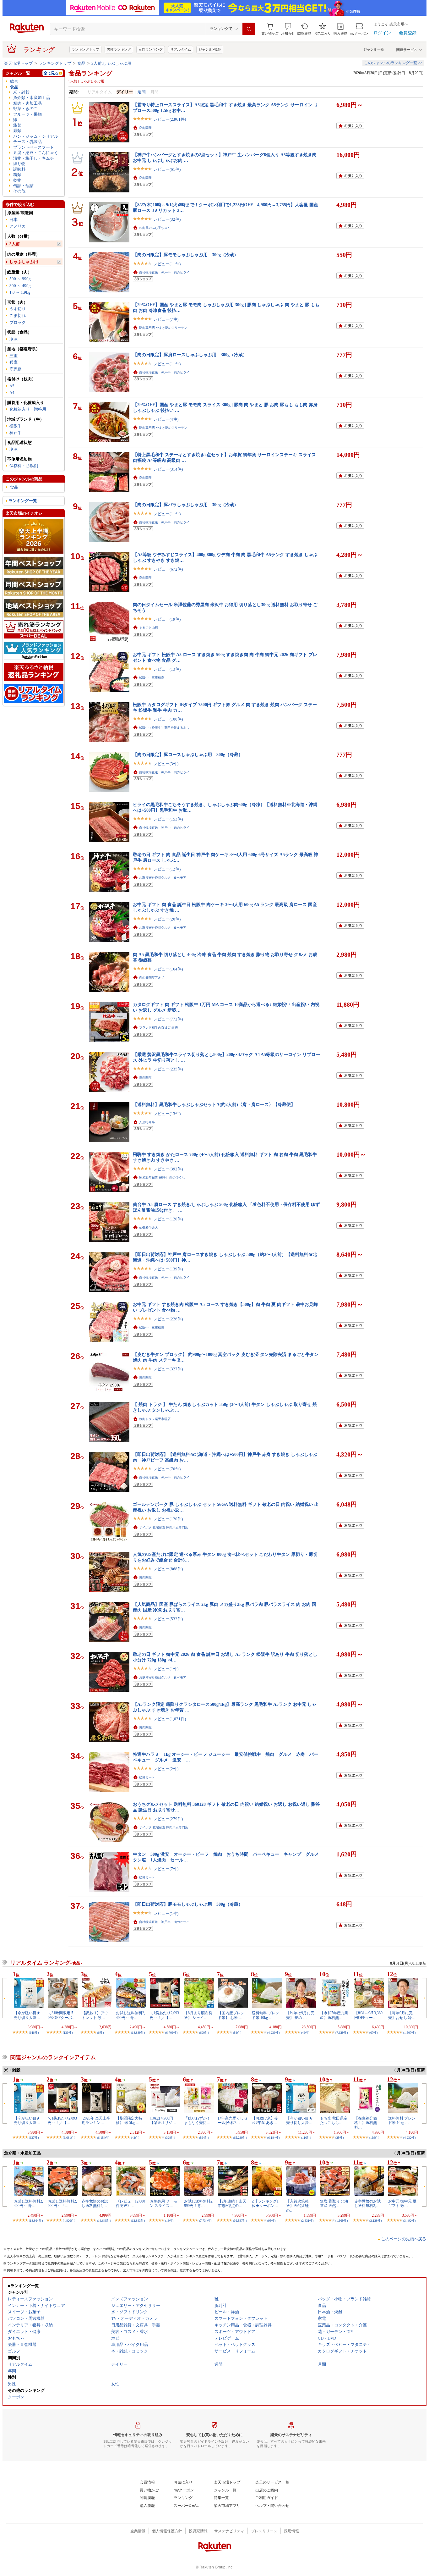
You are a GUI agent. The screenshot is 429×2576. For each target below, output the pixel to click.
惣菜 (17, 125)
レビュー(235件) (168, 1069)
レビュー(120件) (168, 1219)
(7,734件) (205, 2221)
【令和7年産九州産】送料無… (334, 2015)
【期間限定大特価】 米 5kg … (129, 2120)
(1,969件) (342, 2221)
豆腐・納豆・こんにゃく (36, 153)
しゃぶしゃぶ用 (24, 262)
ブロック (18, 322)
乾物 (17, 180)
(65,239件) (240, 2138)
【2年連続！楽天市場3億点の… (232, 2203)
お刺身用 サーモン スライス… (163, 2203)
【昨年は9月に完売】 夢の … (300, 2015)
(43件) (135, 2138)
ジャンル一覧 (374, 49)
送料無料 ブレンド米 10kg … (266, 2015)
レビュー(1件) (166, 1669)
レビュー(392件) (168, 1169)
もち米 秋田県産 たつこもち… (334, 2120)
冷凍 (14, 339)
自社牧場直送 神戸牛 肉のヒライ (164, 272)
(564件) (204, 2138)
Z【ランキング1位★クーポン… (265, 2203)
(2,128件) (375, 2221)
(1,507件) (409, 2033)
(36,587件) (240, 2221)
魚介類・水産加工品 (32, 98)
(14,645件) (104, 2221)
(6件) (100, 2033)
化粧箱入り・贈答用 (28, 409)
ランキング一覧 (23, 501)
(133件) (68, 2033)
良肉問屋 (145, 128)
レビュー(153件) (168, 819)
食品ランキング (90, 73)
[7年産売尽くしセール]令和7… (233, 2120)
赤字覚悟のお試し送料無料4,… (95, 2203)
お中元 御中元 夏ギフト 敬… (402, 2203)
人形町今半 (147, 1122)
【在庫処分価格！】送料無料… (366, 2123)
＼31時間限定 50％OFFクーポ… (62, 2015)
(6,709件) (171, 2033)
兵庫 (14, 362)
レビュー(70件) (167, 1469)
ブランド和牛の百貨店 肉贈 (158, 1028)
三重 (14, 356)
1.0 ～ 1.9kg (20, 292)
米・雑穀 (21, 92)
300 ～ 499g (20, 286)
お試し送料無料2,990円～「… (62, 2203)
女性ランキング (151, 49)
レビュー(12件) (167, 869)
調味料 (19, 169)
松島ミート (147, 1777)
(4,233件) (273, 2033)
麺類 (17, 131)
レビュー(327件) (168, 1369)
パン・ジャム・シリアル (36, 136)
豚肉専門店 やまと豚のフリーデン (163, 328)
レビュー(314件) (168, 469)
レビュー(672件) (168, 569)
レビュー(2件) (166, 1769)
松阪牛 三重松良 (152, 678)
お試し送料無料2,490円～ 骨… (130, 2015)
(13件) (169, 2221)
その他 (19, 191)
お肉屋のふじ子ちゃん (155, 228)
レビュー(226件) (168, 1319)
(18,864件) (36, 2221)
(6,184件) (273, 2138)
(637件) (34, 2138)
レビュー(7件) (166, 319)
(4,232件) (409, 2138)
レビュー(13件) (167, 669)
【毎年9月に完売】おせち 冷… (402, 2015)
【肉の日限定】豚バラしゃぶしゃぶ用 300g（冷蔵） (186, 505)
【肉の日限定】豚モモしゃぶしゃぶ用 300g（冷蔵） (186, 255)
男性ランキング (119, 49)
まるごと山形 (149, 628)
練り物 (19, 164)
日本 (14, 220)
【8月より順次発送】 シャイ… (198, 2015)
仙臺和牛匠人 (149, 1227)
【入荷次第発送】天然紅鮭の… (297, 2206)
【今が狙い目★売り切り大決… (27, 2015)
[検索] (249, 29)
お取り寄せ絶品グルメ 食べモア (163, 878)
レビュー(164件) (168, 969)
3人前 (15, 244)
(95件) (271, 2221)
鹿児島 (16, 369)
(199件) (374, 2138)
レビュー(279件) (168, 1819)
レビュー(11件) (167, 264)
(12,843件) (138, 2221)
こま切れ (18, 315)
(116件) (306, 2138)
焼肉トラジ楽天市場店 (155, 1419)
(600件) (204, 2033)
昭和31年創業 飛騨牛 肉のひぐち (162, 1177)
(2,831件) (307, 2221)
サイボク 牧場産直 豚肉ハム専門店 (164, 1527)
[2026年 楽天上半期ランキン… (96, 2120)
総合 (14, 81)
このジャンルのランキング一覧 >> (393, 63)
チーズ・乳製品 (27, 142)
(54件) (237, 2033)
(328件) (170, 2138)
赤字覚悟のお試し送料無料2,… (367, 2203)
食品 (81, 63)
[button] (288, 29)
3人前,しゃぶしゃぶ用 (111, 63)
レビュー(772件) (168, 1019)
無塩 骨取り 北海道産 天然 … (334, 2203)
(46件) (305, 2033)
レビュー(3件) (166, 764)
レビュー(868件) (168, 1569)
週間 (142, 92)
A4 (12, 392)
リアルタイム (181, 49)
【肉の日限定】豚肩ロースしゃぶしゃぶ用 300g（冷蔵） (190, 355)
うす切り (18, 309)
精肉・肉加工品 (27, 103)
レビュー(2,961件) (170, 119)
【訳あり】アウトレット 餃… (95, 2015)
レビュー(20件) (167, 919)
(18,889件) (138, 2033)
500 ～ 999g (20, 279)
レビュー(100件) (168, 719)
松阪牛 (16, 426)
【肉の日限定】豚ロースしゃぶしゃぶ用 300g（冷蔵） (188, 755)
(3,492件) (409, 2221)
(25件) (339, 2138)
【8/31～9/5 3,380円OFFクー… (368, 2015)
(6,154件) (103, 2138)
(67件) (373, 2033)
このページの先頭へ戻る (404, 2239)
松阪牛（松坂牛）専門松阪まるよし (164, 728)
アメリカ (18, 226)
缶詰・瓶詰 (23, 186)
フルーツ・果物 (27, 114)
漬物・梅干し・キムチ (34, 158)
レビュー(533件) (168, 1619)
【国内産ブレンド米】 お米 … (231, 2015)
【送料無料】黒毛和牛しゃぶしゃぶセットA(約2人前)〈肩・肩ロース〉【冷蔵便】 (214, 1104)
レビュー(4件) (166, 419)
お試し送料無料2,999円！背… (199, 2203)
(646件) (34, 2033)
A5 (12, 386)
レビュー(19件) (167, 619)
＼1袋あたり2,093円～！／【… (164, 2015)
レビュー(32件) (167, 219)
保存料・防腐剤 (24, 466)
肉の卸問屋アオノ (152, 978)
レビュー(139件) (168, 1269)
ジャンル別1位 (210, 49)
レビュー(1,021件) (170, 1719)
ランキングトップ (85, 49)
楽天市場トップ (18, 63)
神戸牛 (16, 433)
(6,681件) (69, 2138)
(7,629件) (342, 2033)
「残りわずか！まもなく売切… (197, 2120)
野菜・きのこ (25, 109)
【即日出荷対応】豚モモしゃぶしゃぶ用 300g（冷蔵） (188, 1904)
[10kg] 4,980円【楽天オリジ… (163, 2120)
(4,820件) (69, 2221)
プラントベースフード (34, 147)
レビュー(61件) (167, 169)
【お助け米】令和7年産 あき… (265, 2120)
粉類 (17, 175)
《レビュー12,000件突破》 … (130, 2203)
